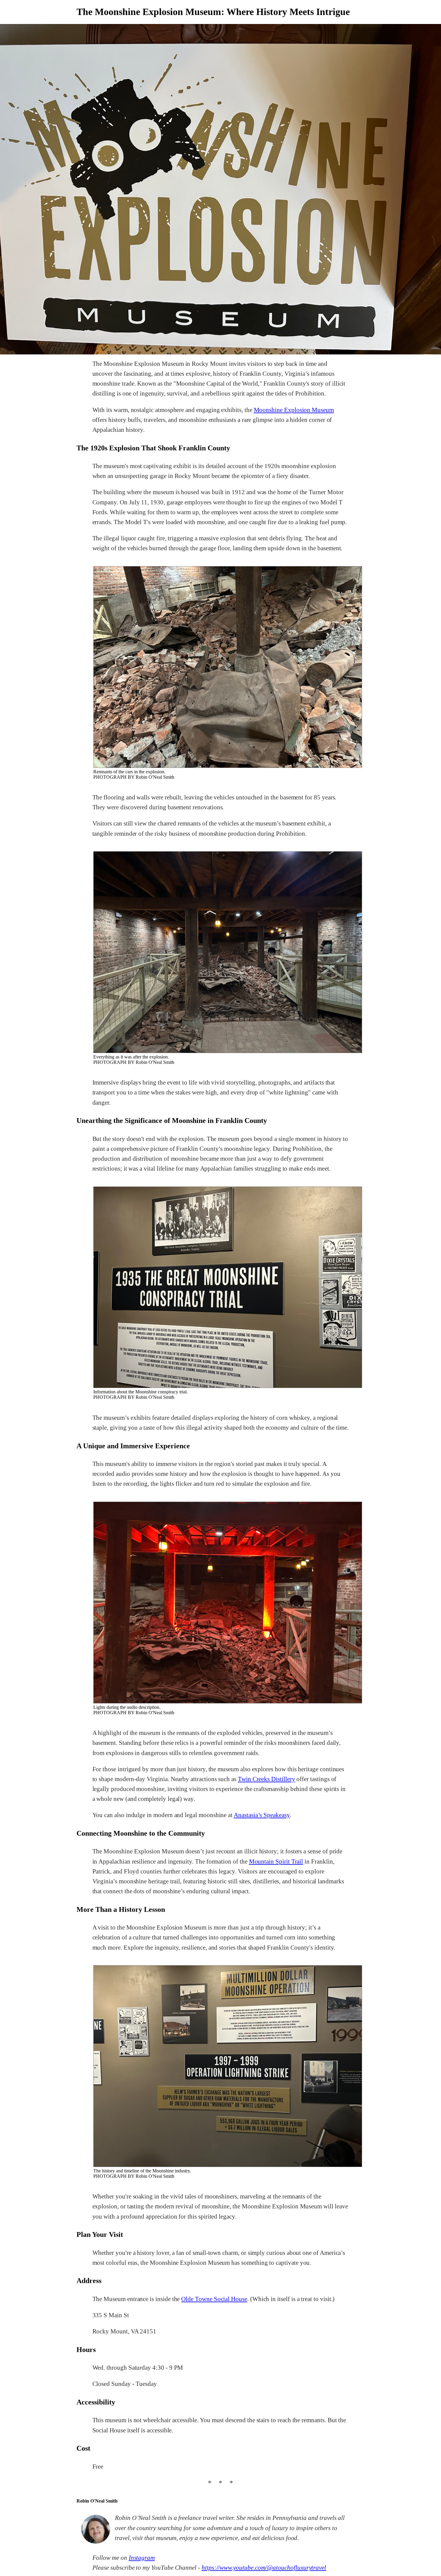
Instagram (142, 2558)
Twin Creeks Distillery (267, 1779)
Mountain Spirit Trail (276, 1861)
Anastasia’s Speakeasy (262, 1815)
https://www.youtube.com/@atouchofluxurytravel (264, 2568)
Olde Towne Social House (214, 2299)
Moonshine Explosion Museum (294, 410)
